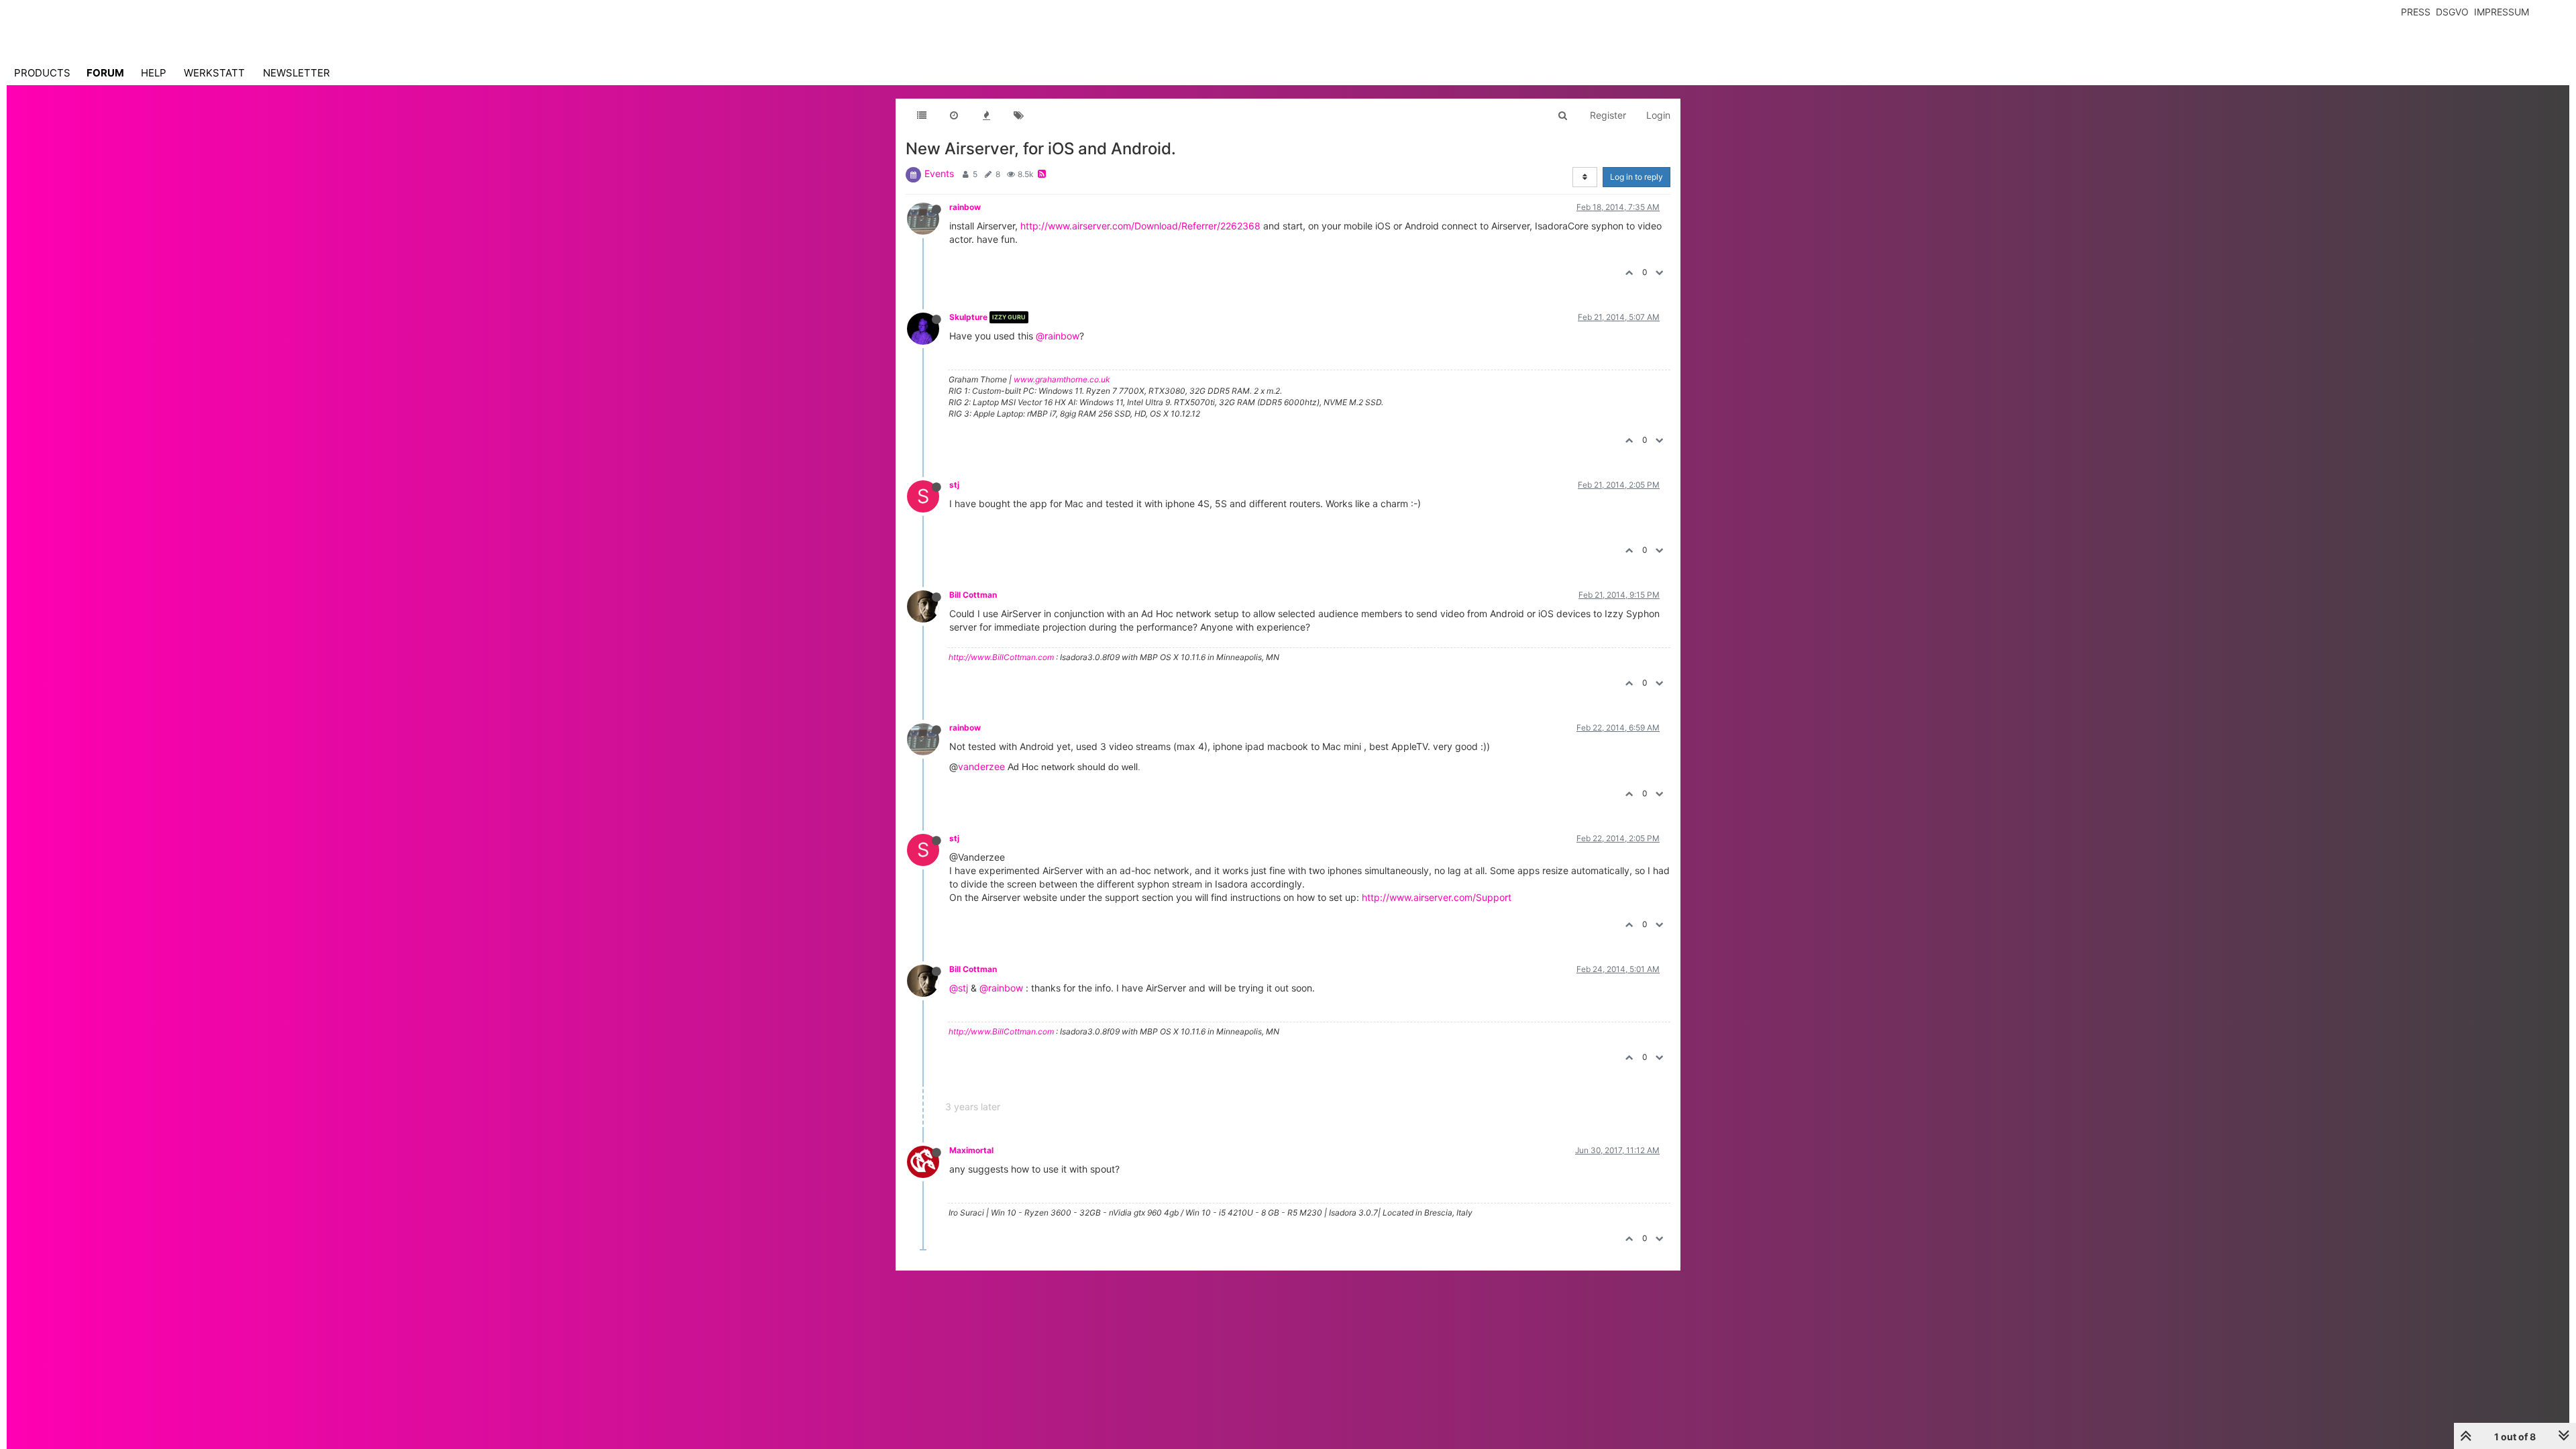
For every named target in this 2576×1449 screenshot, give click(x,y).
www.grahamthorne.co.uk (1062, 379)
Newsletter (297, 73)
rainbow (965, 207)
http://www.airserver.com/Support (1437, 897)
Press (2416, 12)
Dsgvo (2452, 12)
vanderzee (981, 766)
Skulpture (968, 317)
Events (939, 173)
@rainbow (1058, 336)
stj (954, 485)
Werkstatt (214, 73)
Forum (105, 73)
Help (154, 73)
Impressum (2502, 12)
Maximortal (971, 1150)
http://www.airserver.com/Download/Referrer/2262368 (1140, 226)
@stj (959, 988)
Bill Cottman (973, 595)
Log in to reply (1636, 177)
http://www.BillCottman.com (1001, 657)
